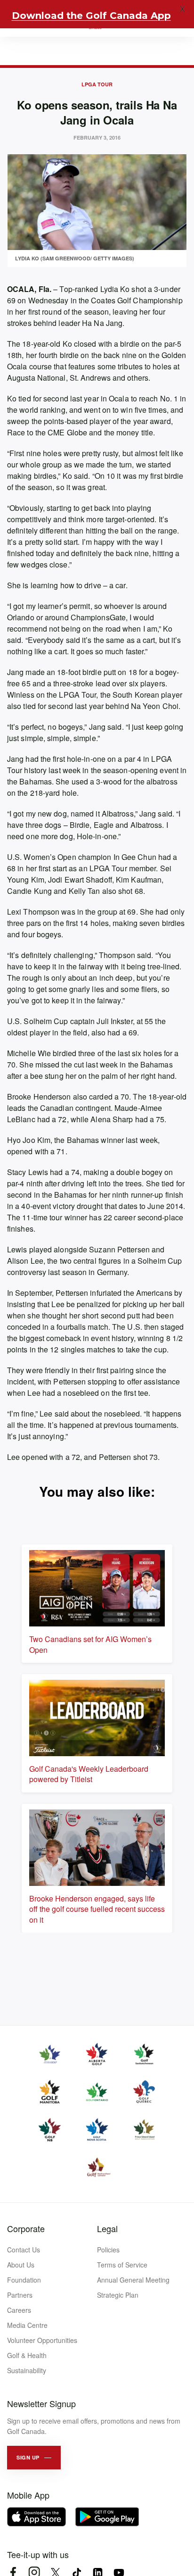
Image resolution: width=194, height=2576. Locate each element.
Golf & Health (27, 2355)
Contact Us (24, 2250)
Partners (20, 2295)
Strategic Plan (118, 2295)
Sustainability (27, 2370)
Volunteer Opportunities (42, 2340)
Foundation (24, 2280)
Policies (108, 2250)
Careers (19, 2310)
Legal (107, 2228)
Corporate (26, 2228)
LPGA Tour (97, 84)
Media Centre (27, 2325)
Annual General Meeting (133, 2280)
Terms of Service (122, 2265)
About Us (21, 2265)
